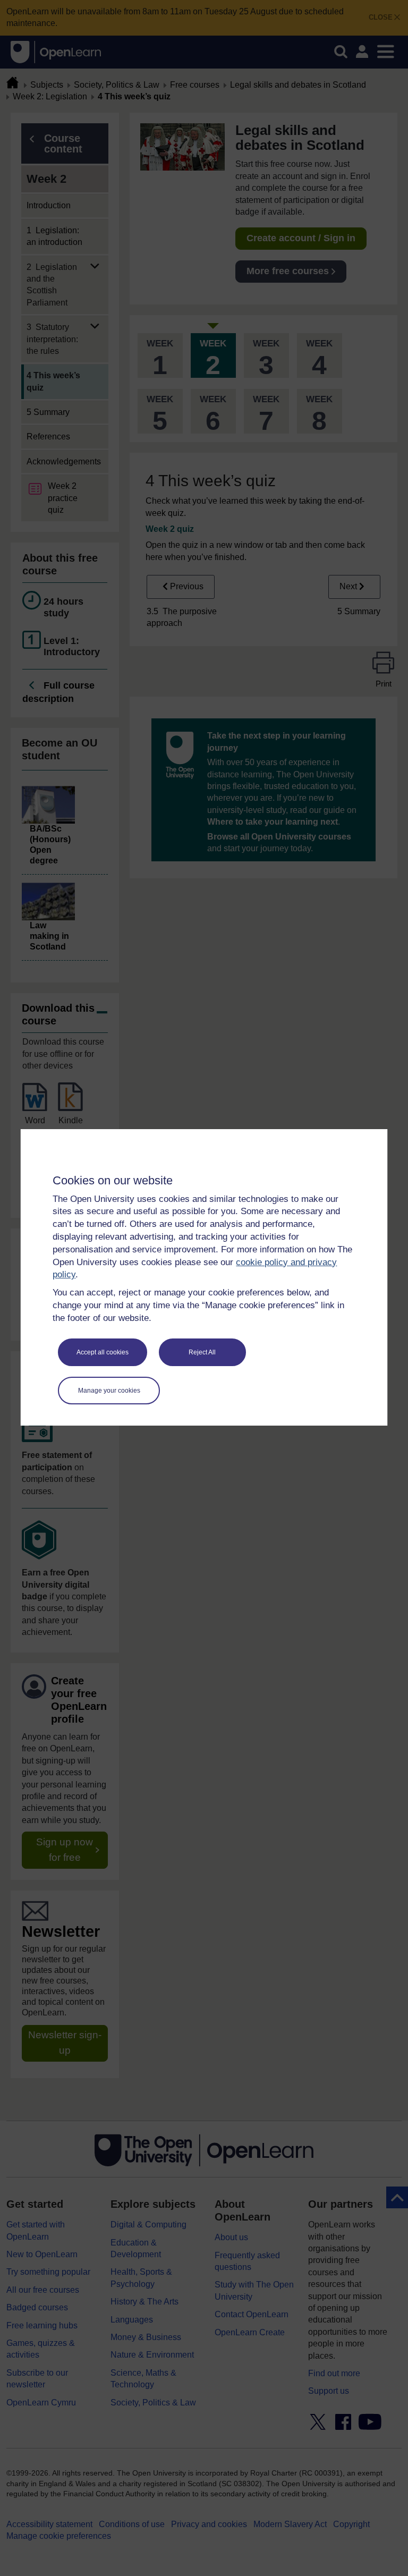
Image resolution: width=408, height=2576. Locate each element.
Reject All (202, 1352)
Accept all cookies (103, 1352)
